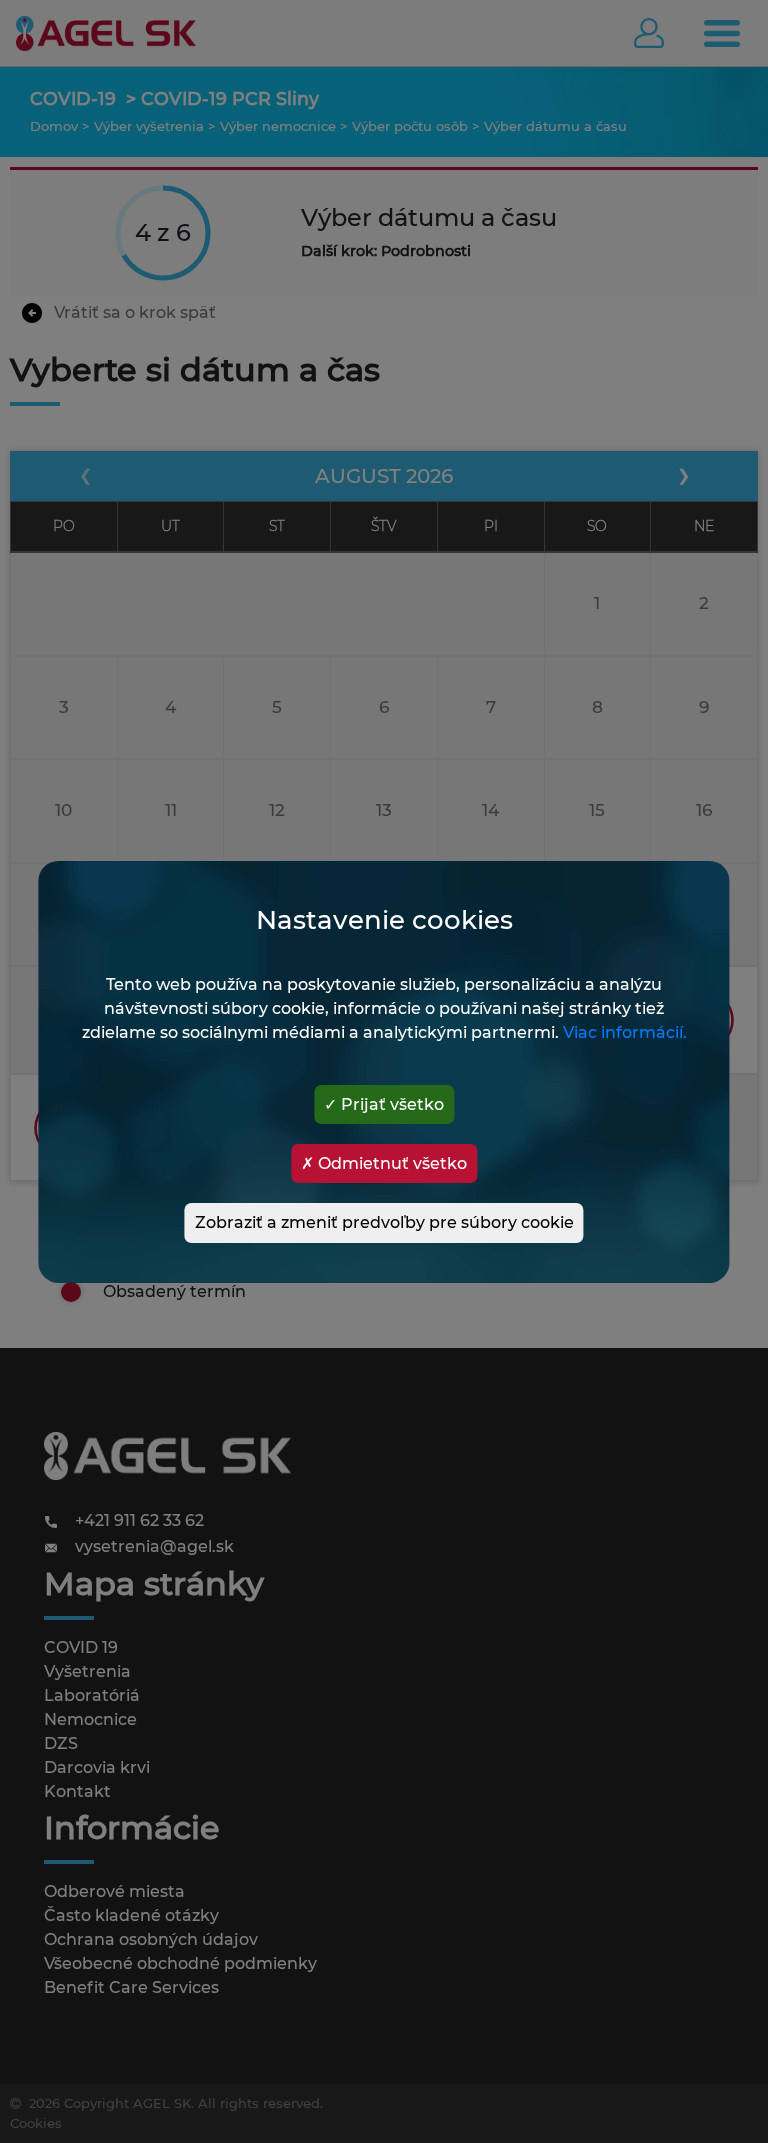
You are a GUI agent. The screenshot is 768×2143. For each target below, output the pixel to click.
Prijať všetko (390, 1104)
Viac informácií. (625, 1032)
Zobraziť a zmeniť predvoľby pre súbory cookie (384, 1222)
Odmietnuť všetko (390, 1163)
